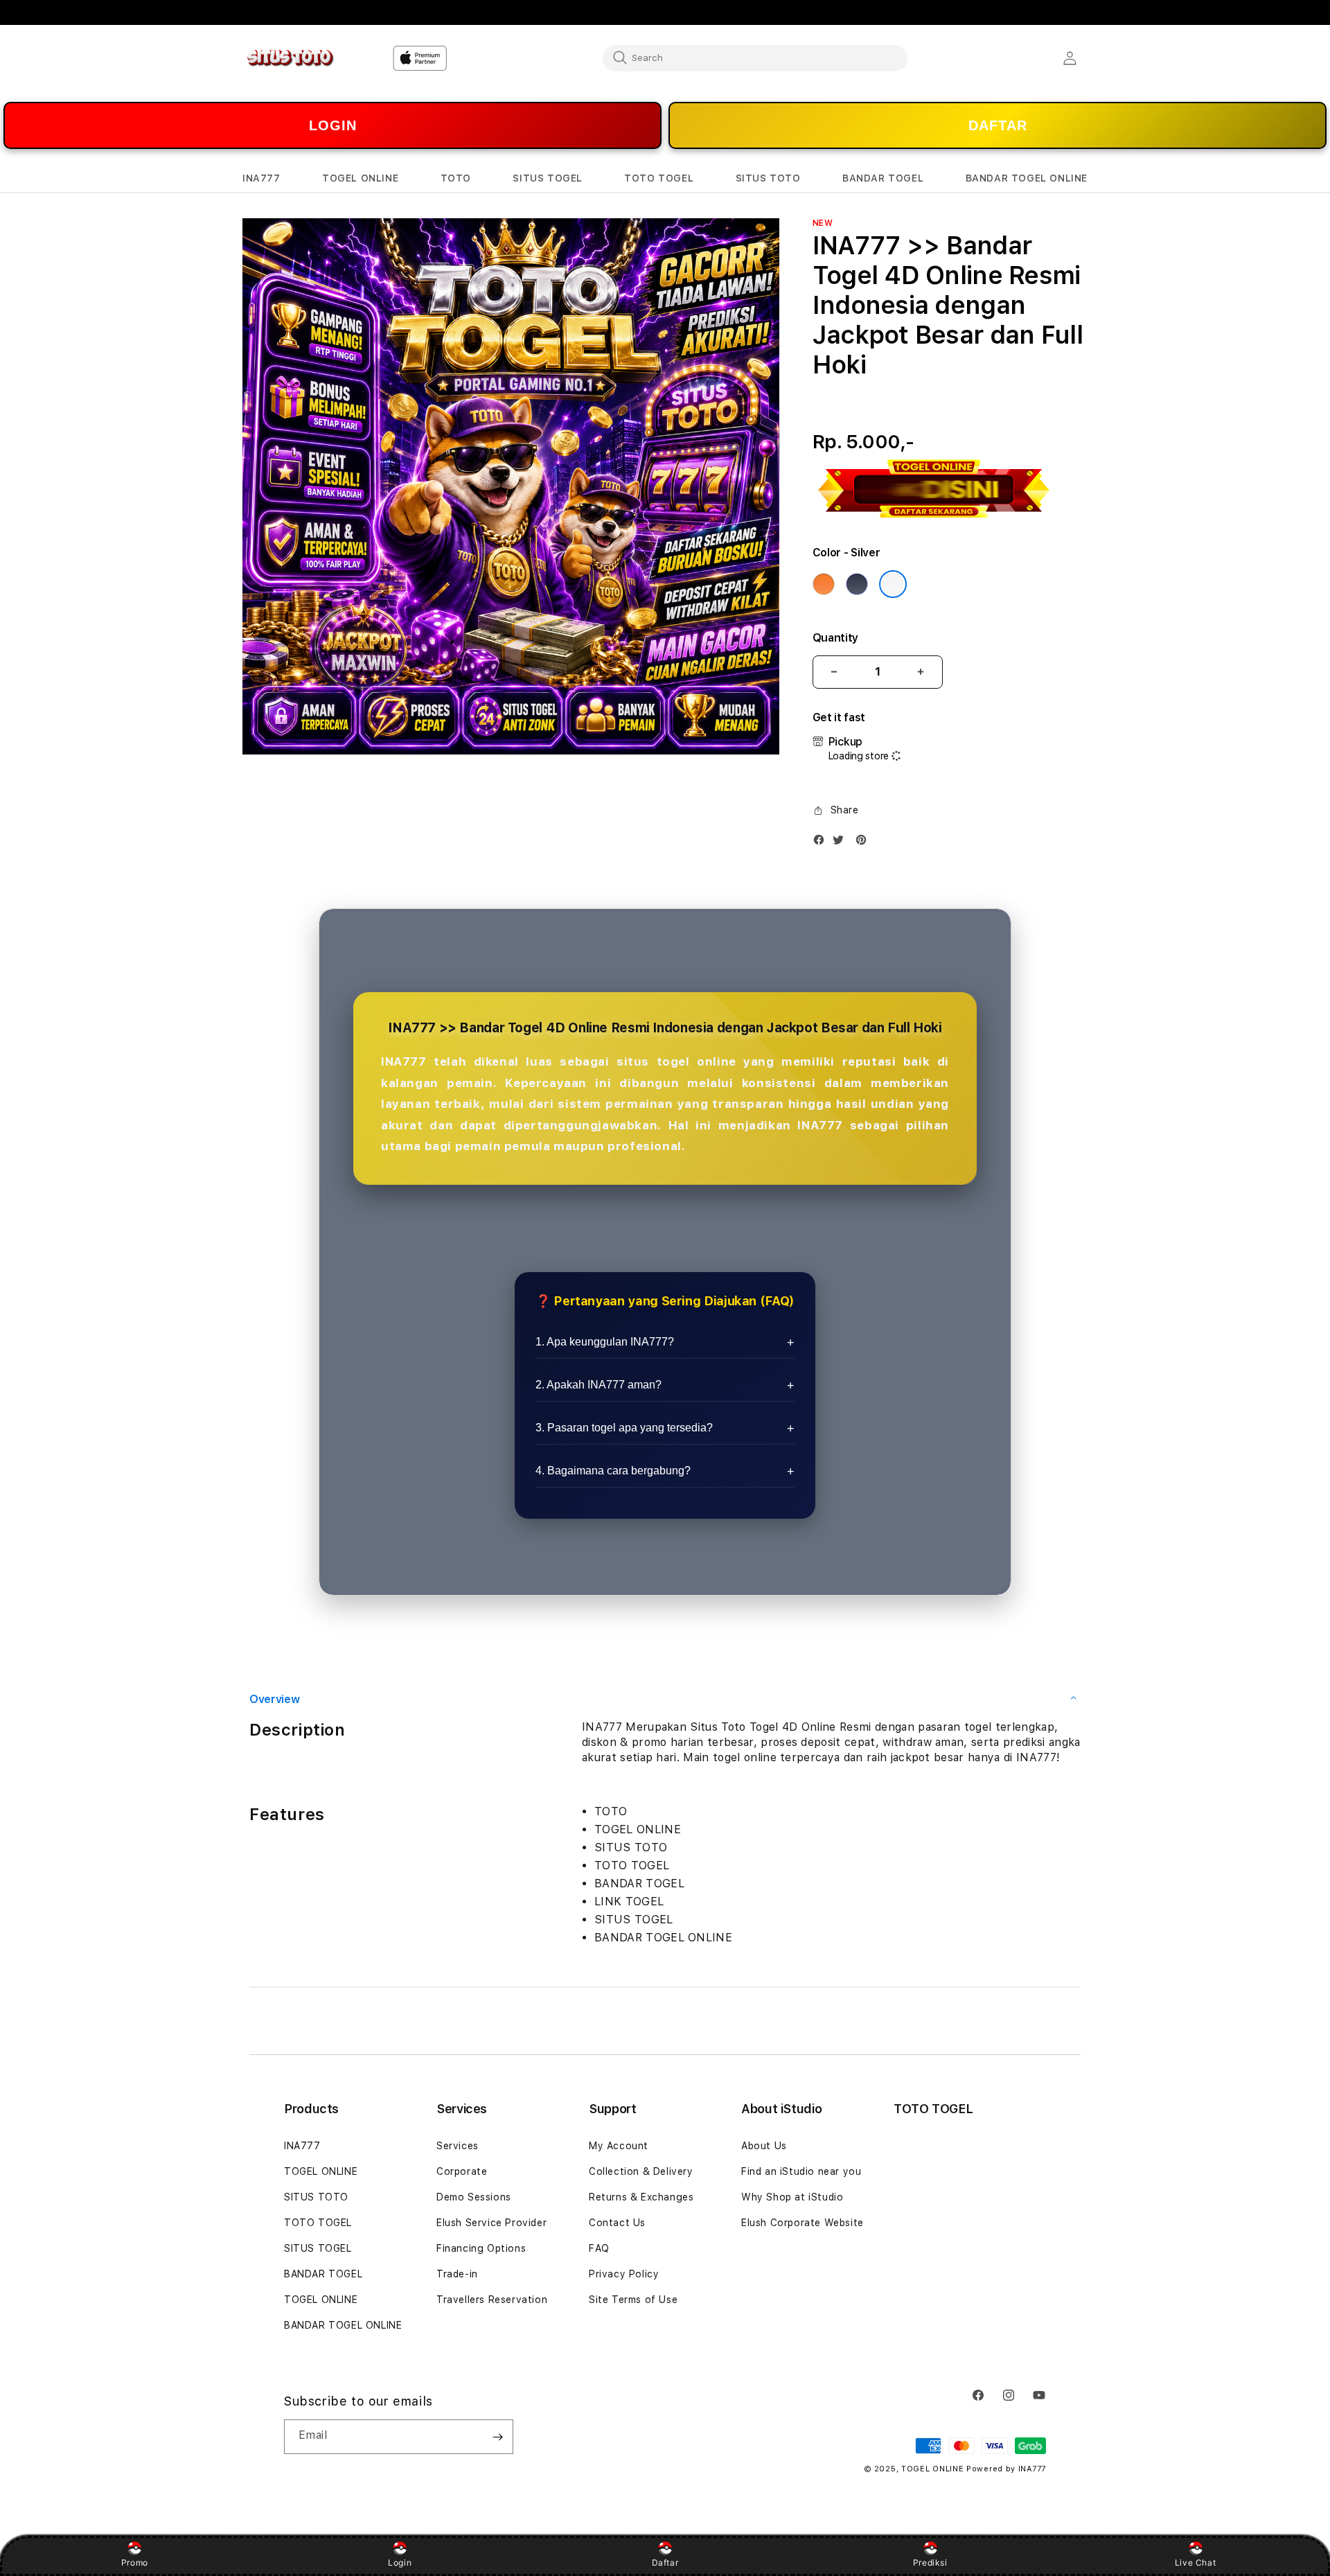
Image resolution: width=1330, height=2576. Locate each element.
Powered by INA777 (1006, 2469)
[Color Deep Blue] (857, 584)
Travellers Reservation (492, 2300)
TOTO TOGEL (318, 2223)
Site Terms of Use (633, 2300)
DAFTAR (998, 125)
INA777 (302, 2146)
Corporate (462, 2171)
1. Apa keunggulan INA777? (605, 1342)
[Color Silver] (893, 584)
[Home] (291, 58)
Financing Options (481, 2248)
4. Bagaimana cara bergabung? (613, 1471)
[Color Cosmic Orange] (824, 584)
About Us (764, 2146)
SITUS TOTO (316, 2197)
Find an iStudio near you (801, 2171)
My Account (619, 2146)
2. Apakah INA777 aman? (598, 1385)
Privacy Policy (624, 2274)
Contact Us (617, 2223)
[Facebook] (822, 843)
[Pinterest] (864, 843)
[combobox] (755, 58)
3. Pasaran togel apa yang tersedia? (624, 1428)
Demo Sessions (474, 2197)
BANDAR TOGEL (323, 2274)
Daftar (665, 2562)
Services (458, 2146)
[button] (261, 178)
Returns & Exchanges (641, 2197)
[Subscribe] (497, 2437)
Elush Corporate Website (803, 2223)
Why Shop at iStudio (792, 2197)
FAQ (599, 2248)
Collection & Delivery (641, 2171)
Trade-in (457, 2274)
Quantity (835, 638)
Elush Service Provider (491, 2223)
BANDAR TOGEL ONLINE (343, 2325)
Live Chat (1195, 2562)
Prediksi (930, 2562)
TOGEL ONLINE (321, 2171)
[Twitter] (842, 843)
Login (400, 2562)
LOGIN (333, 125)
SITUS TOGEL (318, 2248)
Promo (135, 2562)
